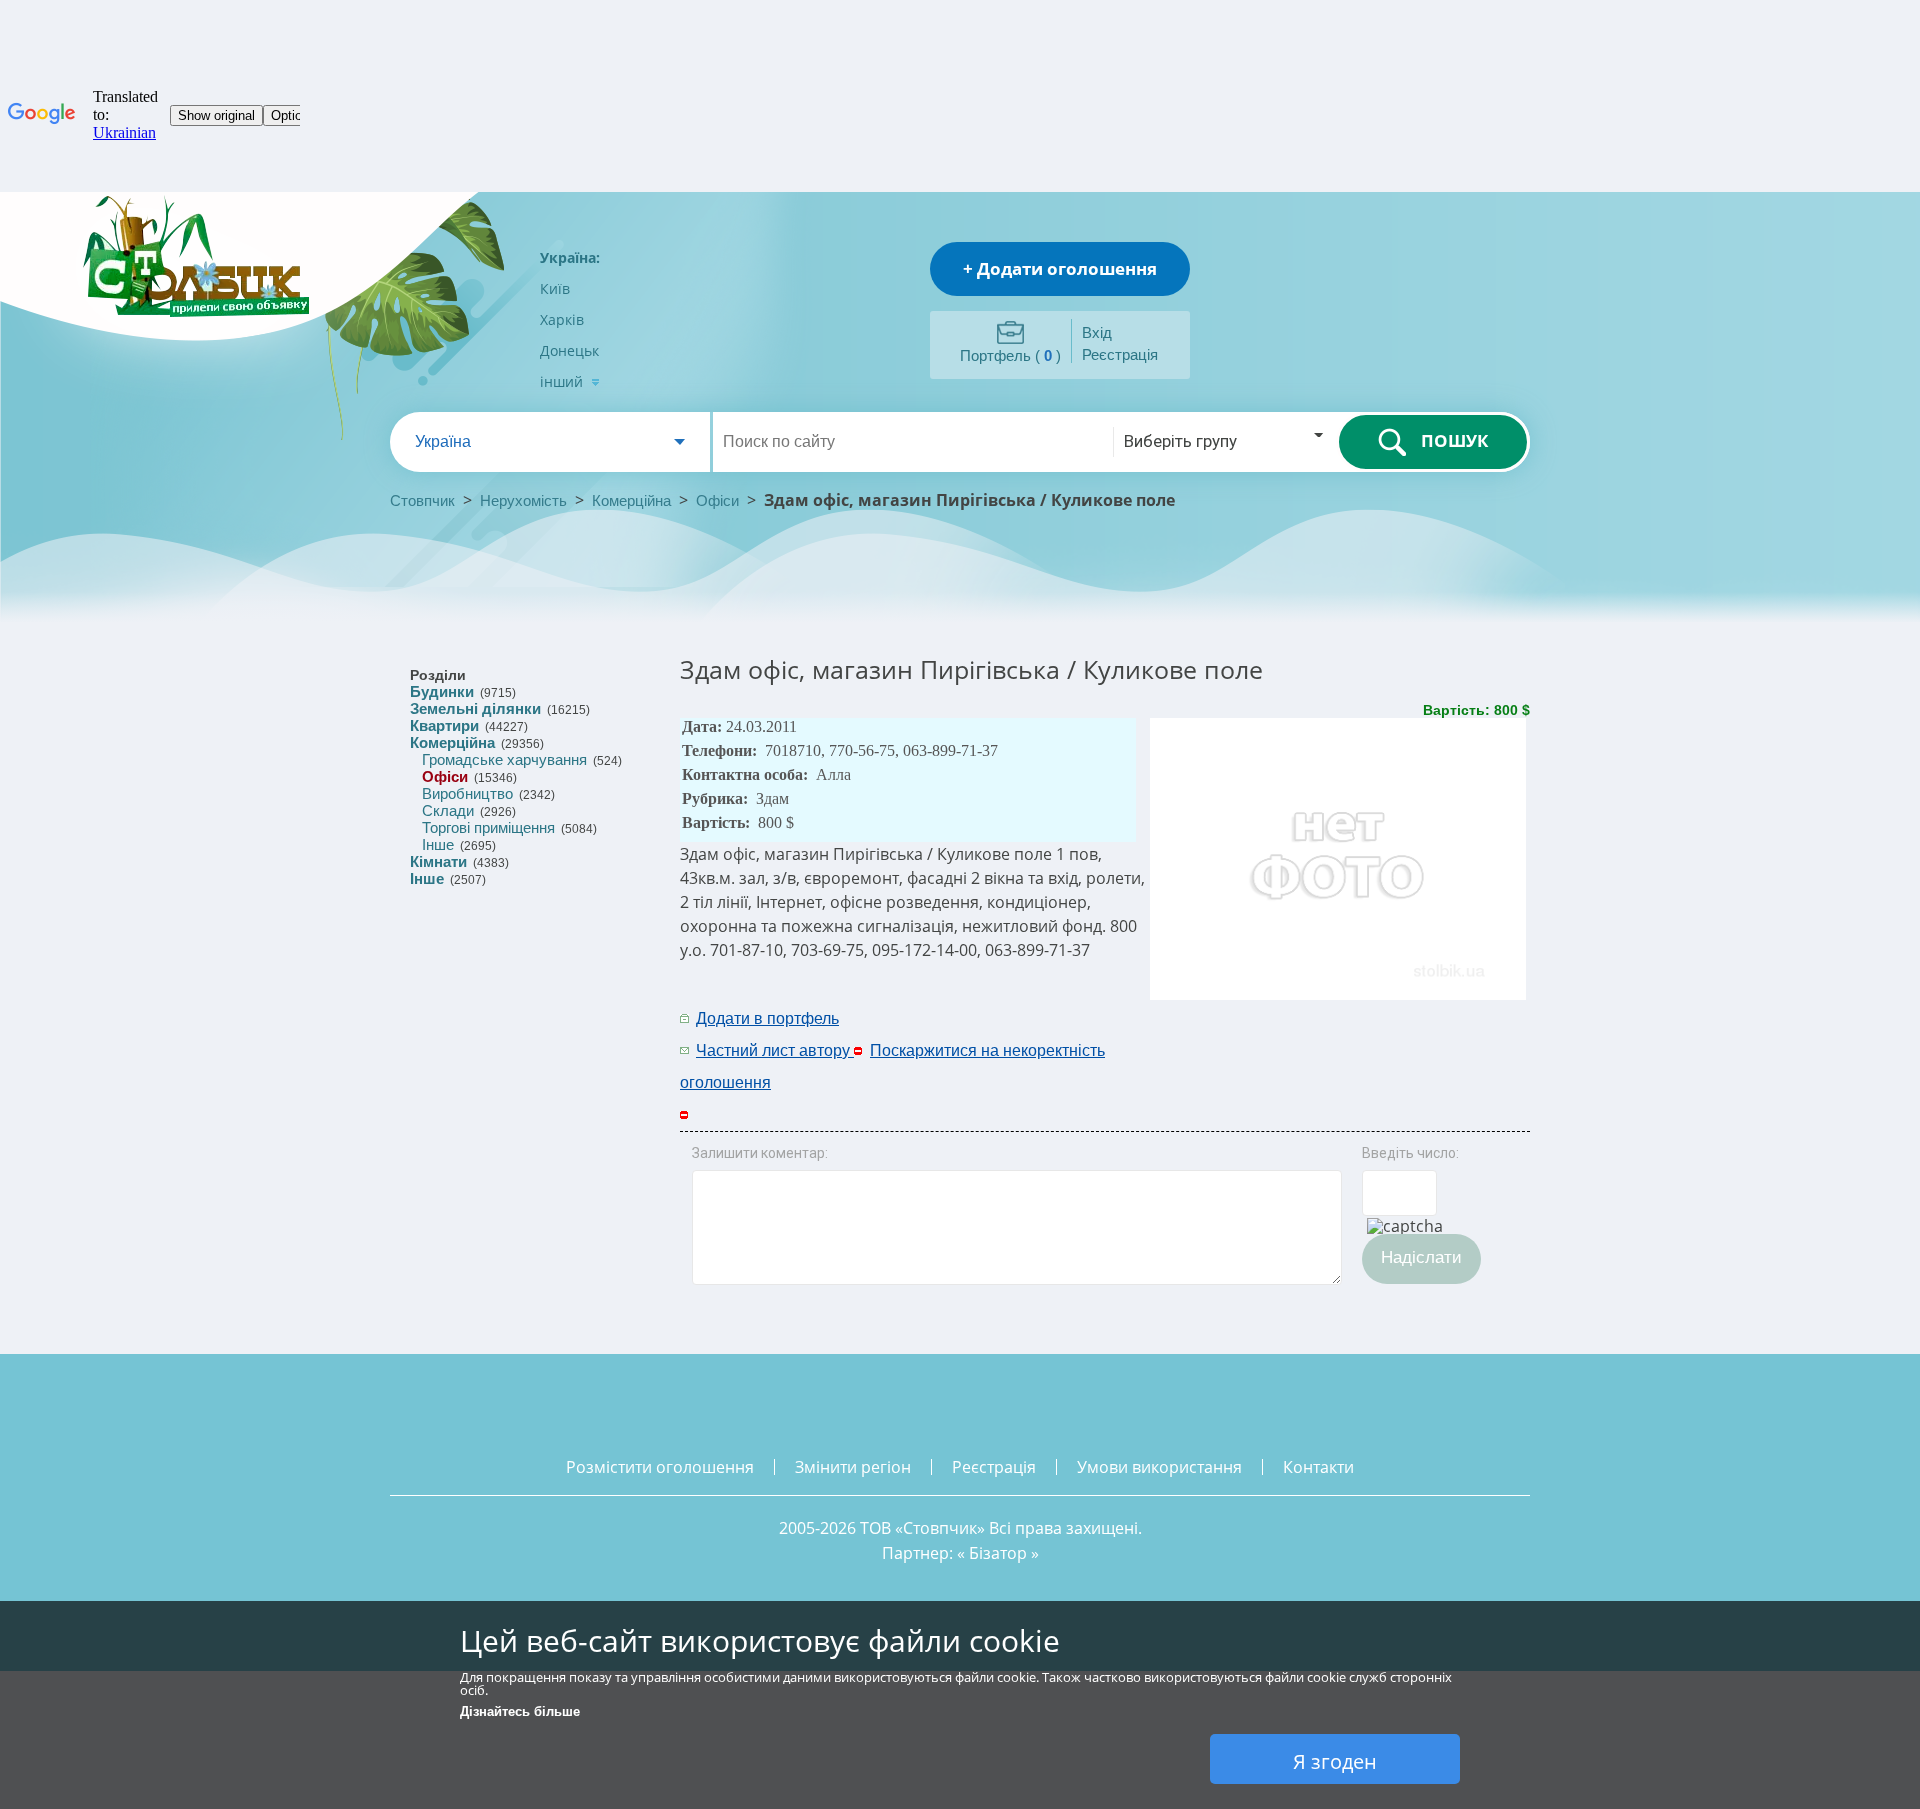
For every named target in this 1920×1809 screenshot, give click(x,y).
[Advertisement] (1267, 1033)
